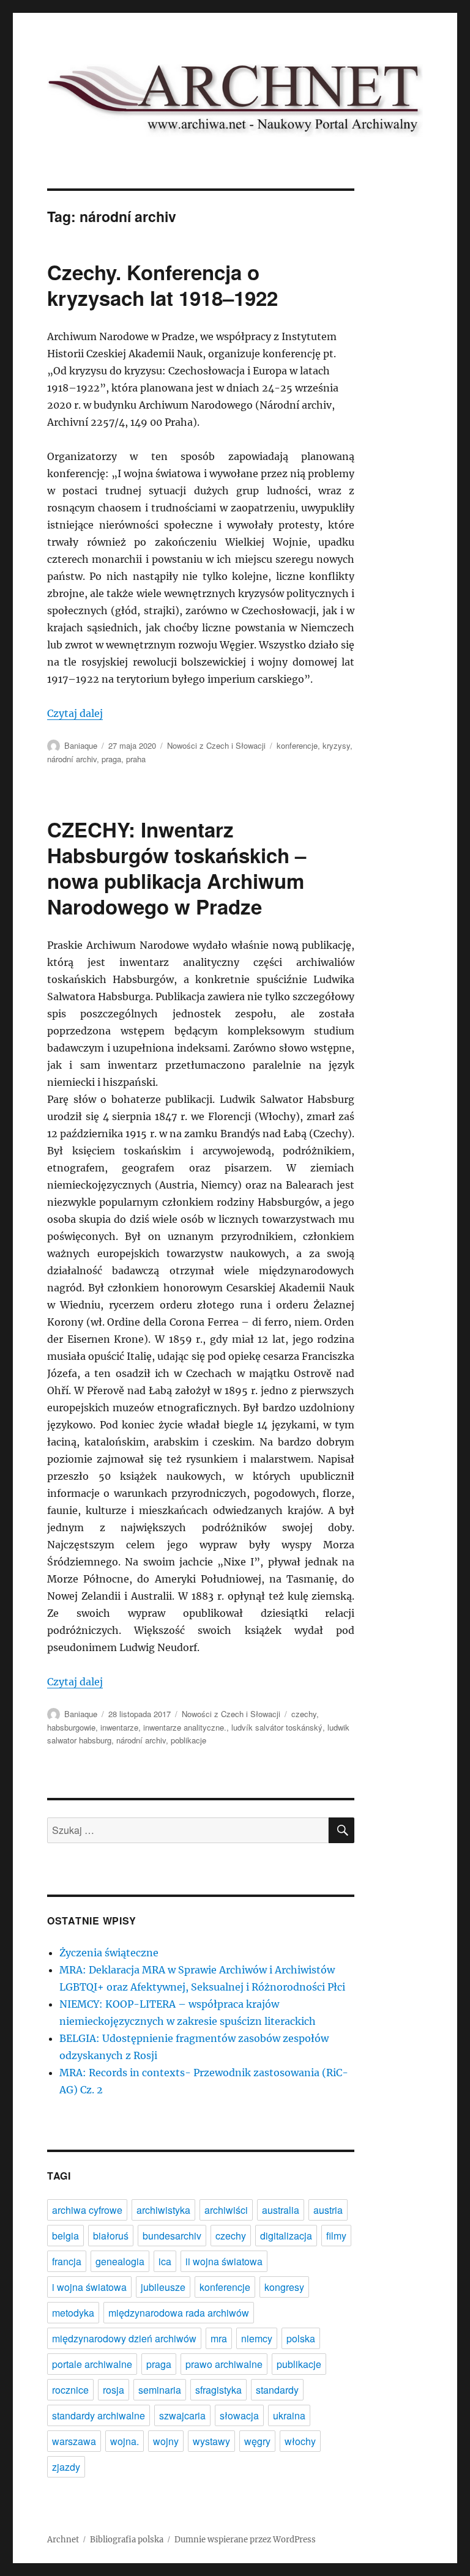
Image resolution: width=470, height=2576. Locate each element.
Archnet (63, 2540)
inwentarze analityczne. (185, 1727)
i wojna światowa (89, 2287)
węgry (257, 2441)
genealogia (120, 2261)
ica (165, 2261)
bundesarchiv (172, 2236)
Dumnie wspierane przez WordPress (245, 2540)
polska (301, 2338)
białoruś (111, 2236)
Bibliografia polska (127, 2540)
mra (219, 2338)
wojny (166, 2441)
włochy (300, 2441)
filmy (336, 2236)
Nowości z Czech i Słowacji (216, 745)
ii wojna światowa (224, 2261)
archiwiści (226, 2210)
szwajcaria (182, 2415)
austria (328, 2210)
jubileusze (163, 2287)
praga (111, 759)
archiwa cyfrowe (87, 2210)
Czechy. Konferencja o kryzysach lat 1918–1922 (162, 285)
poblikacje (188, 1740)
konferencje (297, 745)
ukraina (289, 2415)
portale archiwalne (92, 2364)
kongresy (284, 2287)
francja (67, 2261)
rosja (114, 2390)
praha (136, 759)
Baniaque (81, 745)
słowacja (239, 2415)
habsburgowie (71, 1727)
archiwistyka (163, 2210)
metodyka (73, 2313)
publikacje (299, 2364)
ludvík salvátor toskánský (277, 1727)
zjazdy (66, 2467)
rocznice (70, 2390)
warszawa (74, 2441)
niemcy (257, 2338)
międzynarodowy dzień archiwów (124, 2338)
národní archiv (72, 759)
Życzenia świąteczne (109, 1953)
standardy (277, 2390)
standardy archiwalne (99, 2415)
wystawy (211, 2441)
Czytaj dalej (75, 713)
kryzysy (336, 745)
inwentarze (119, 1727)
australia (281, 2210)
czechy (304, 1714)
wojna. (125, 2441)
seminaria (160, 2390)
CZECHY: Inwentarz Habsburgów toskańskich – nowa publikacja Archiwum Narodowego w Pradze (177, 868)
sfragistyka (218, 2390)
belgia (65, 2236)
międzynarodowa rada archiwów (179, 2313)
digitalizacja (286, 2236)
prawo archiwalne (224, 2364)
